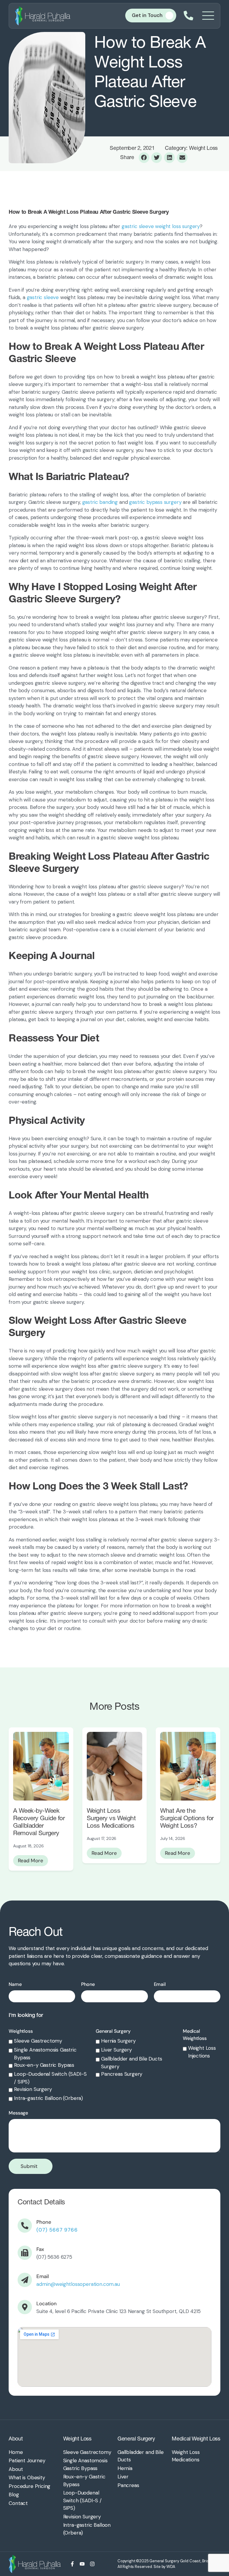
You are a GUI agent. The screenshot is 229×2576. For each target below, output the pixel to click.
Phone (88, 1984)
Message (18, 2113)
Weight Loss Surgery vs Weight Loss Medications (111, 1818)
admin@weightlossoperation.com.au (78, 2284)
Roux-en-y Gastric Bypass (44, 2065)
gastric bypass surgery (155, 502)
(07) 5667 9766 (57, 2230)
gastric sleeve (43, 297)
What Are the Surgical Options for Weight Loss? (187, 1818)
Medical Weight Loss (196, 2439)
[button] (144, 158)
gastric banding (100, 502)
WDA (171, 2567)
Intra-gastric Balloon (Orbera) (48, 2098)
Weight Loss (77, 2439)
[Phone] (25, 2226)
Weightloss (21, 2031)
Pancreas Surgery (122, 2074)
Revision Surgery (33, 2089)
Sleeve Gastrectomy (38, 2041)
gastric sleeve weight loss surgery (161, 226)
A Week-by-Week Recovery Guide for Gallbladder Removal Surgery (39, 1822)
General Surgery (113, 2031)
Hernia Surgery (118, 2041)
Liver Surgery (116, 2050)
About (16, 2439)
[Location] (25, 2307)
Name (15, 1984)
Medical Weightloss (195, 2035)
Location (47, 2303)
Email (160, 1984)
